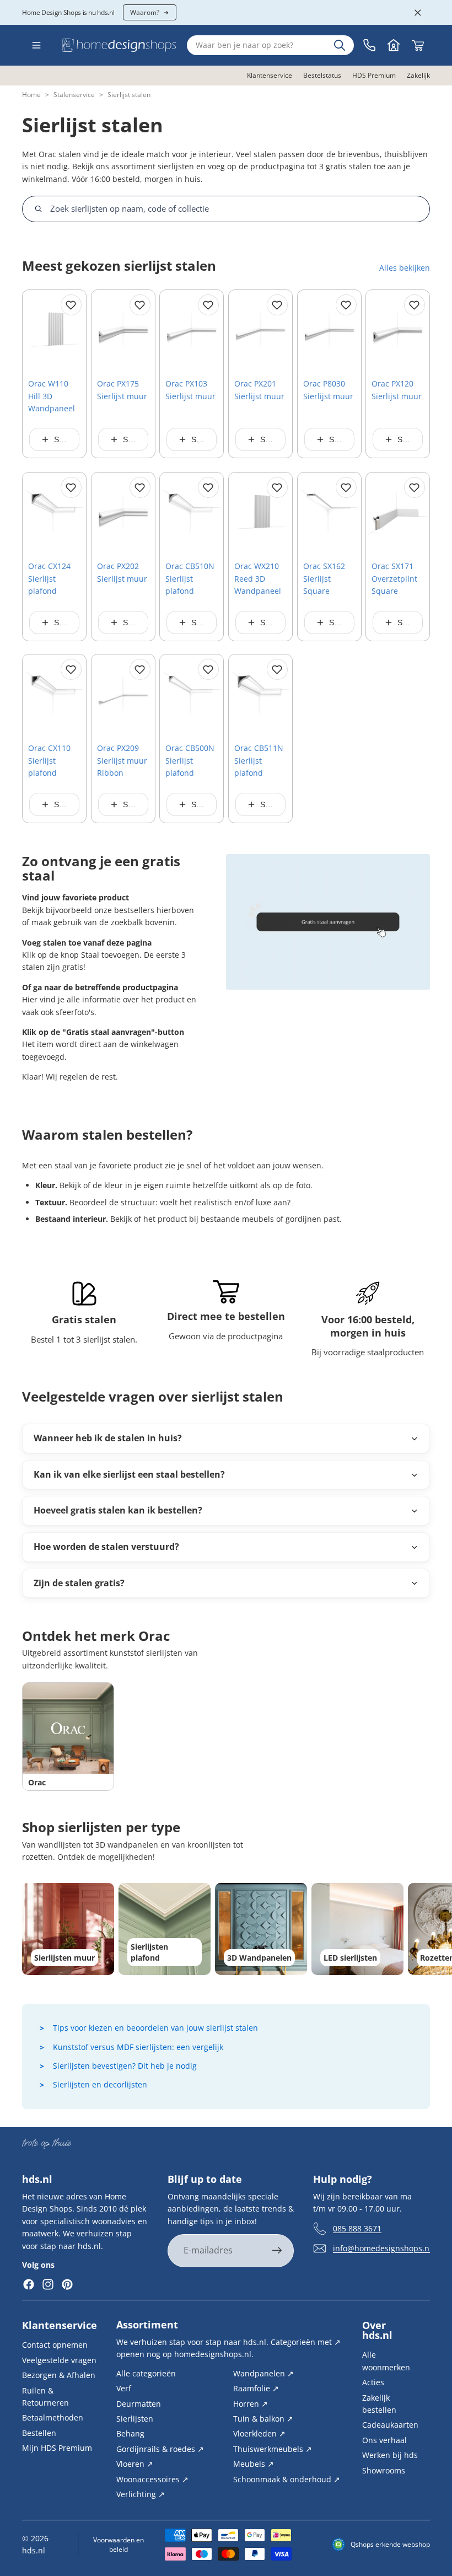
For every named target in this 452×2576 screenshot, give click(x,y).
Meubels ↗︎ (254, 2464)
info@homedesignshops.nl (382, 2248)
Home (31, 95)
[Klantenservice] (369, 45)
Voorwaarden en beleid (119, 2545)
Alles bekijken (405, 268)
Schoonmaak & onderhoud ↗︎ (287, 2479)
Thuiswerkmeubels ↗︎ (273, 2449)
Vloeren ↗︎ (135, 2464)
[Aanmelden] (277, 2251)
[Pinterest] (67, 2285)
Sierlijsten (135, 2419)
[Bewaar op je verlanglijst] (71, 305)
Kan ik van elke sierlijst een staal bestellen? (129, 1474)
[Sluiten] (418, 13)
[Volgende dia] (74, 330)
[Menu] (36, 45)
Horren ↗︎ (251, 2403)
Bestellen (39, 2433)
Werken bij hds (390, 2455)
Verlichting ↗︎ (141, 2494)
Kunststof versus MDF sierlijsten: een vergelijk (138, 2047)
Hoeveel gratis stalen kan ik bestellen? (118, 1510)
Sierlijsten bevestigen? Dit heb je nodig (125, 2066)
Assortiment (147, 2325)
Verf (124, 2388)
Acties (373, 2382)
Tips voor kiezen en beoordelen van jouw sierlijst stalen (155, 2028)
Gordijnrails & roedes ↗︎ (160, 2449)
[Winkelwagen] (418, 45)
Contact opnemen (55, 2345)
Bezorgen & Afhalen (59, 2375)
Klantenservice (60, 2325)
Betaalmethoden (53, 2417)
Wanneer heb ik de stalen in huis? (108, 1438)
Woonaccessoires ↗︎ (152, 2479)
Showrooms (384, 2470)
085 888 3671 (357, 2228)
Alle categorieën (146, 2373)
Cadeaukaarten (390, 2425)
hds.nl (34, 2550)
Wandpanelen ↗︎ (263, 2373)
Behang (130, 2433)
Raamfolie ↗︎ (256, 2388)
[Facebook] (29, 2285)
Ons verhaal (384, 2440)
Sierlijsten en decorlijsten (100, 2084)
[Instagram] (48, 2285)
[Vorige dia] (35, 330)
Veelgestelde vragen (59, 2360)
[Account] (394, 45)
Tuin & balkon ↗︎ (263, 2419)
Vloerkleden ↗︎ (259, 2433)
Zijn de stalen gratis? (79, 1583)
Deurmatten (139, 2403)
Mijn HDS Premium (57, 2448)
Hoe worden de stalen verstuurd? (106, 1547)
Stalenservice (74, 95)
